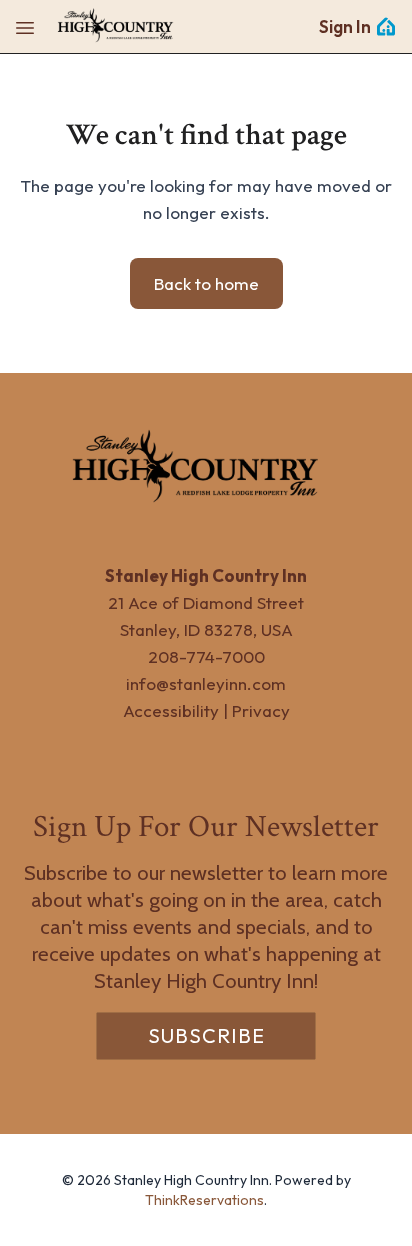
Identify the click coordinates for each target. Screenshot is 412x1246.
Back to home (206, 283)
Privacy (261, 710)
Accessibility (171, 710)
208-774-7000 (206, 656)
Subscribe (206, 1035)
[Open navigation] (25, 27)
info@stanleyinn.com (206, 683)
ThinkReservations (204, 1200)
